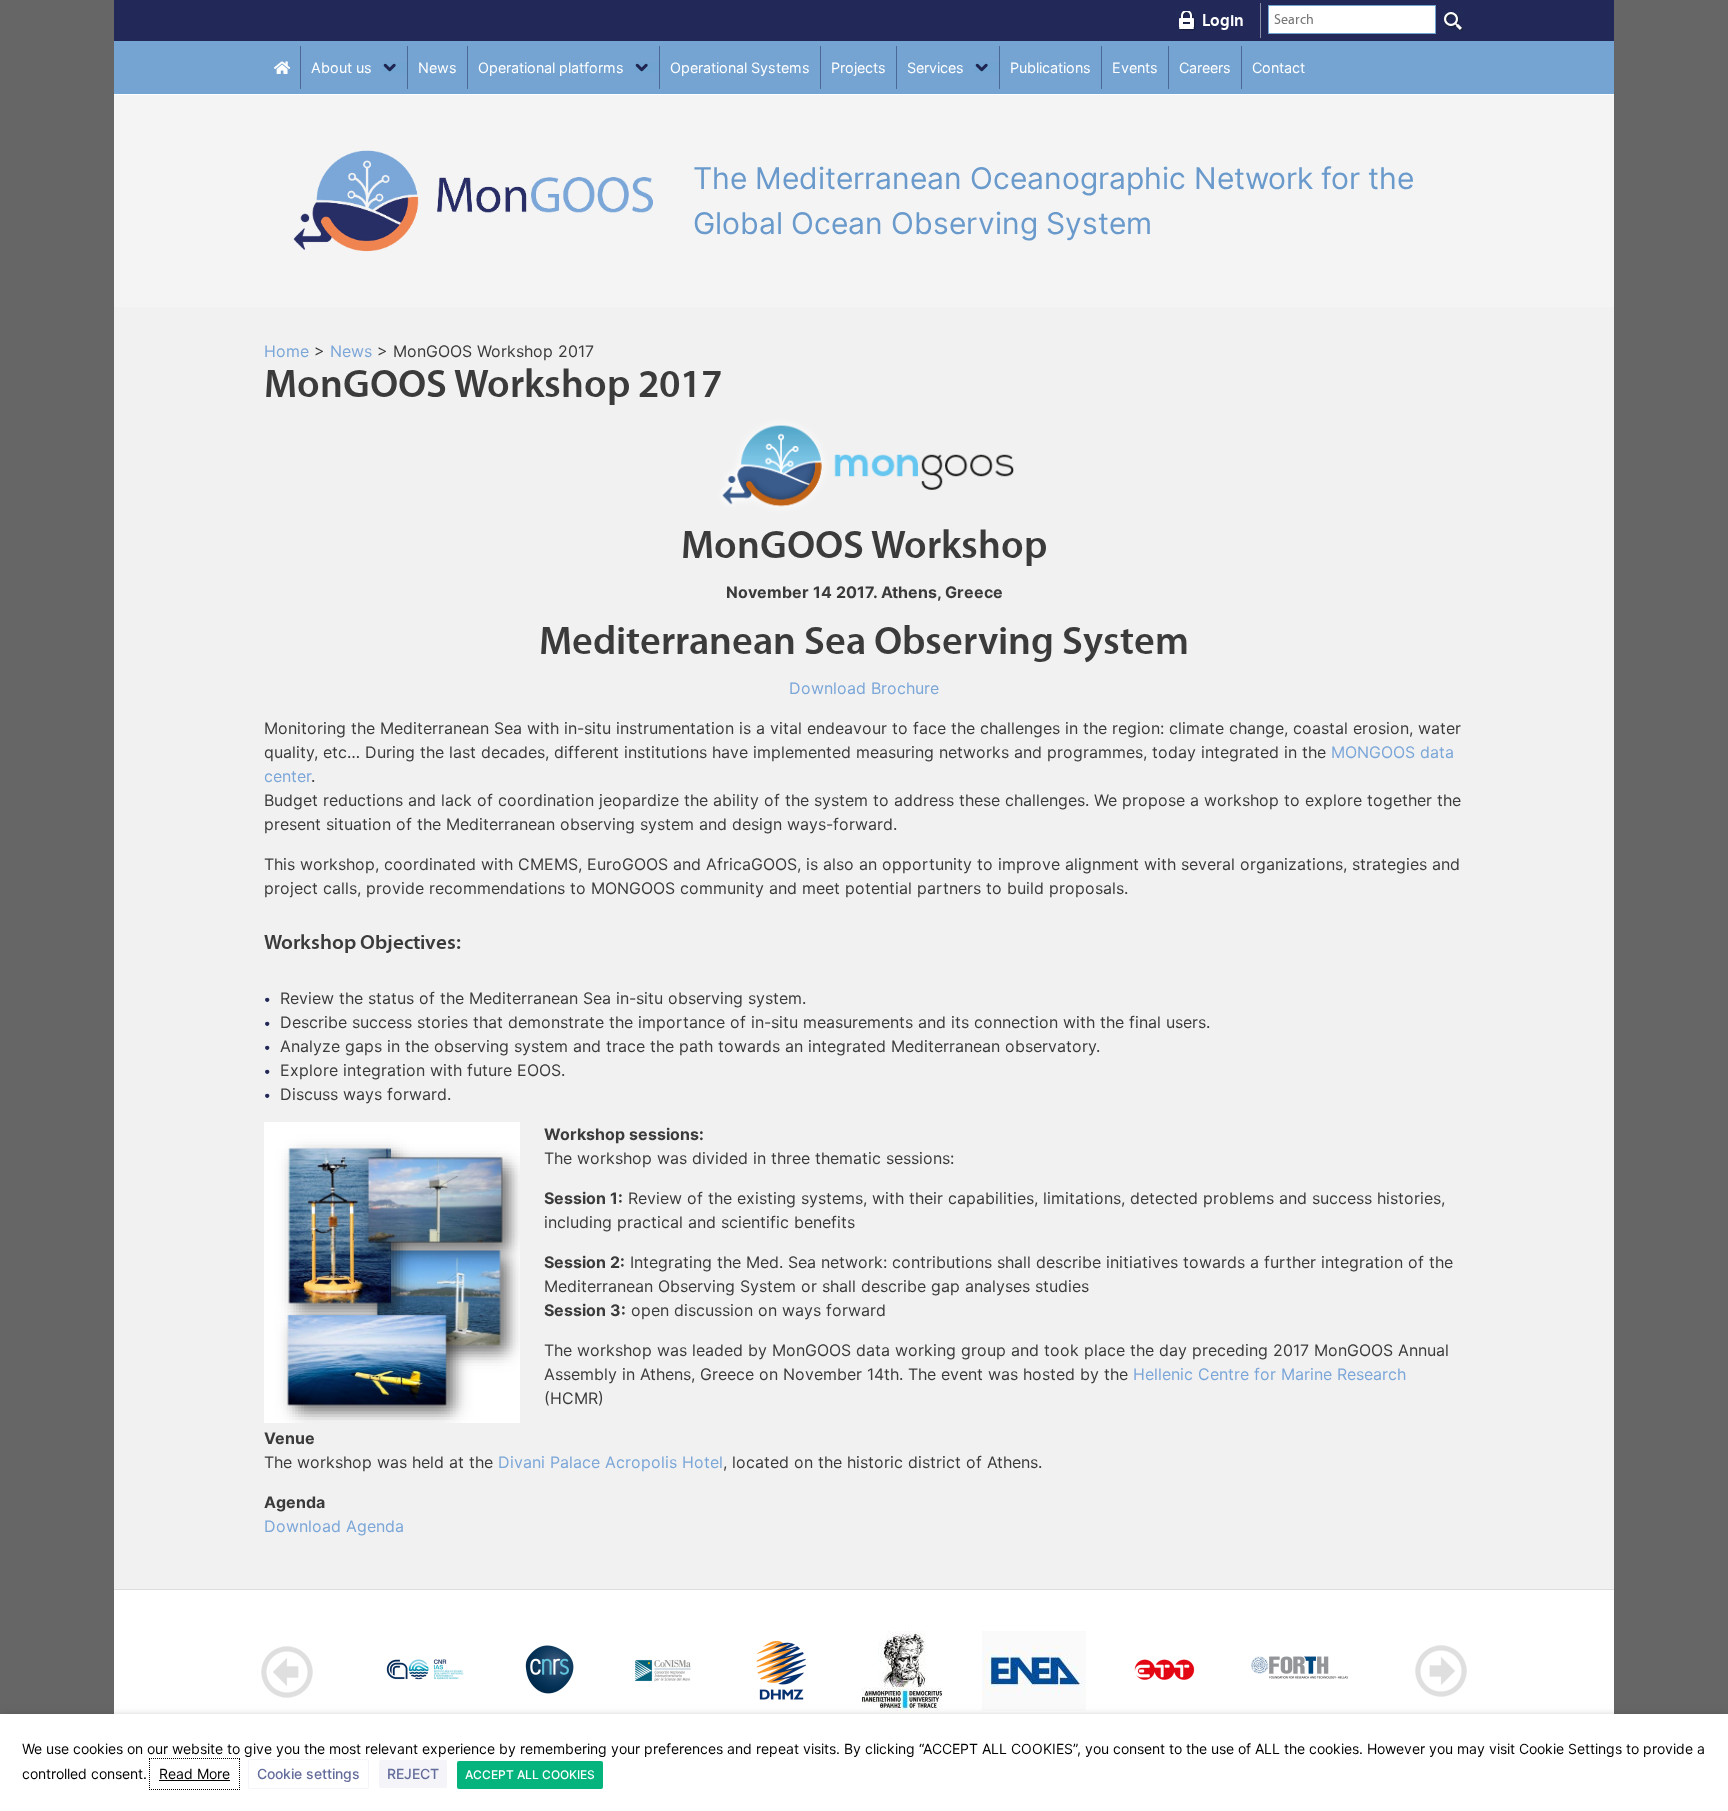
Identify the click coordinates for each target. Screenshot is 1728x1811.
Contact (1278, 67)
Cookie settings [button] (308, 1773)
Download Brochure (864, 688)
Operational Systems (740, 67)
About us (341, 67)
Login (1223, 20)
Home (286, 351)
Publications (1050, 67)
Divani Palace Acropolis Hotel (610, 1462)
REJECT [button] (413, 1773)
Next (1440, 1671)
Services (935, 67)
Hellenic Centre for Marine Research (1269, 1374)
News (437, 67)
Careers (1205, 67)
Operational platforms (551, 67)
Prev (287, 1671)
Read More (194, 1773)
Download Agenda (334, 1526)
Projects (858, 67)
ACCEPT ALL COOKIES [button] (530, 1774)
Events (1135, 67)
